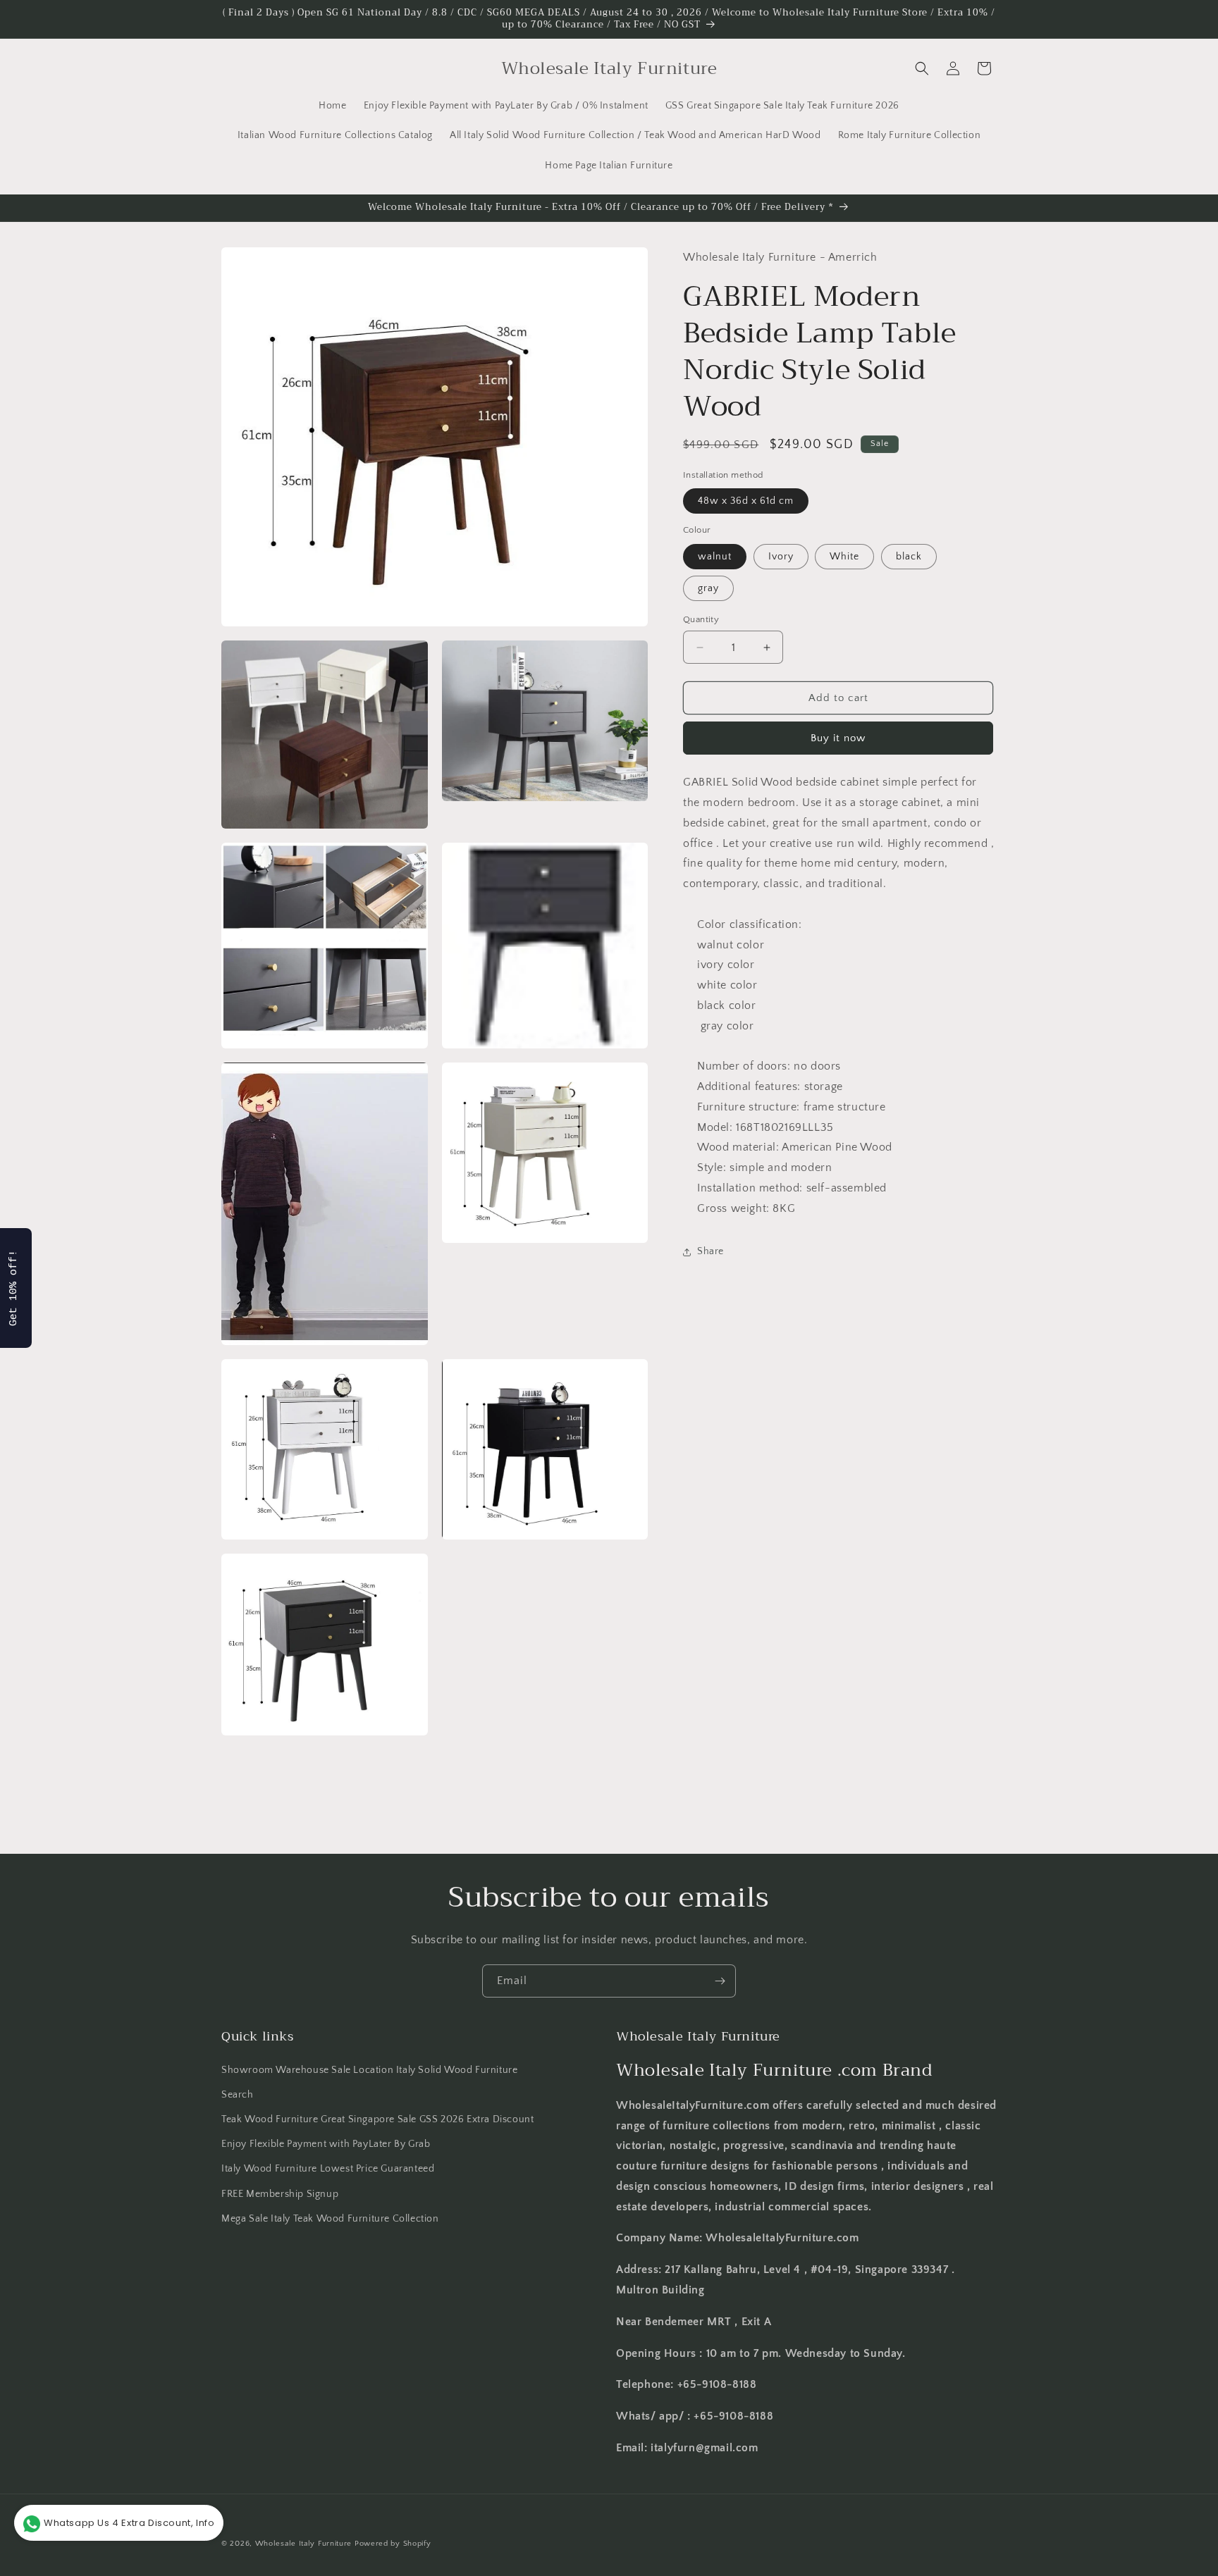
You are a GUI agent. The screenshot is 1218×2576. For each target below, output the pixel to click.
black (909, 557)
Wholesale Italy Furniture (304, 2544)
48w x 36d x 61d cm (746, 501)
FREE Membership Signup (280, 2194)
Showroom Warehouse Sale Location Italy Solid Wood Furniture (369, 2070)
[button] (922, 68)
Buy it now (838, 738)
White (844, 557)
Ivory (781, 557)
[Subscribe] (720, 1981)
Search (238, 2095)
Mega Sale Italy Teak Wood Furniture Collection (330, 2219)
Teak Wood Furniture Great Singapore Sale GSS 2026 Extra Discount (377, 2119)
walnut (715, 557)
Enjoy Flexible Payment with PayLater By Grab (326, 2144)
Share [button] (710, 1251)
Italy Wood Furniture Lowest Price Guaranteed (328, 2169)
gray (708, 588)
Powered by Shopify (393, 2544)
